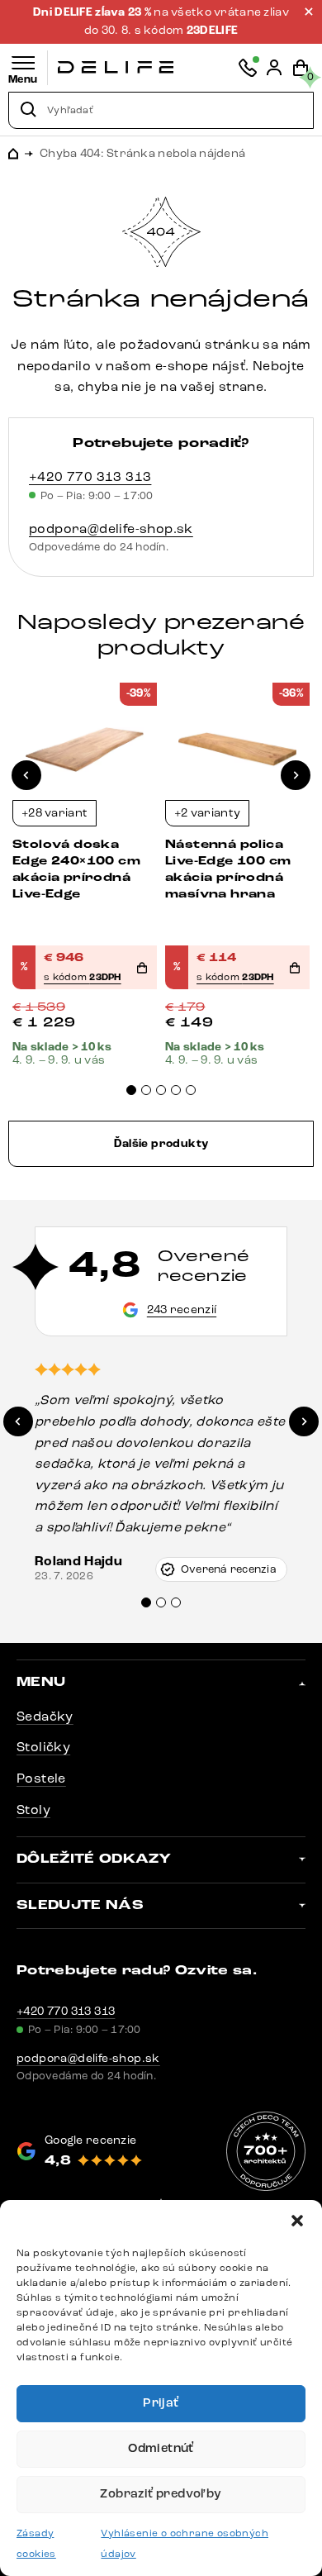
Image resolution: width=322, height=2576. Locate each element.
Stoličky (43, 1747)
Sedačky (45, 1716)
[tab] (131, 1090)
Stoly (33, 1809)
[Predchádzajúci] (26, 775)
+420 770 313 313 (90, 476)
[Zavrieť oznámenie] (309, 12)
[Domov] (116, 67)
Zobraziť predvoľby (161, 2494)
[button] (297, 2221)
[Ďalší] (296, 775)
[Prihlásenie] (274, 68)
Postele (41, 1778)
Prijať (161, 2403)
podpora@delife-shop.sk (111, 529)
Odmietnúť (161, 2448)
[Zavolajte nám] (248, 68)
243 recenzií (182, 1309)
